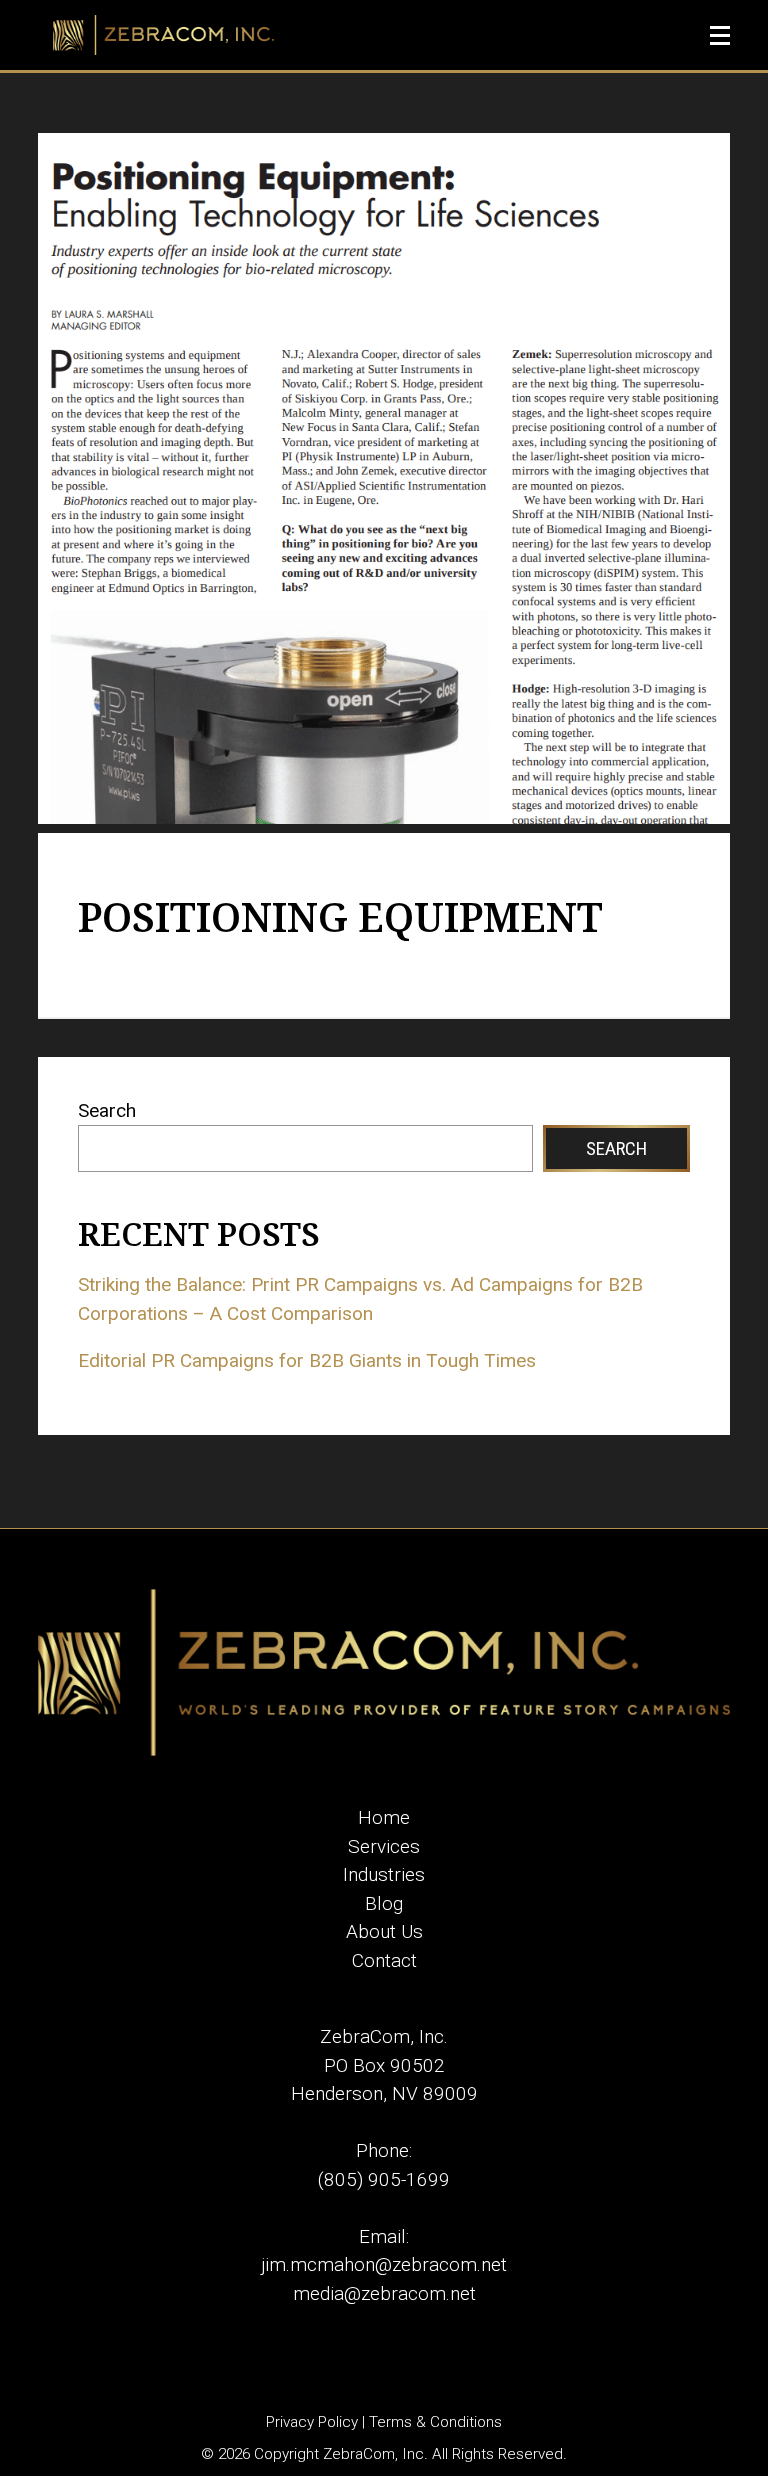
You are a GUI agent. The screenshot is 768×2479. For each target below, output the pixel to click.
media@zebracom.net (384, 2293)
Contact (384, 1960)
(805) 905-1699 (384, 2179)
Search (107, 1110)
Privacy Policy (312, 2422)
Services (384, 1846)
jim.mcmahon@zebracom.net (384, 2264)
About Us (384, 1931)
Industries (384, 1874)
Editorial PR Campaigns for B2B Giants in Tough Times (307, 1360)
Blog (384, 1903)
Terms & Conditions (435, 2422)
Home (384, 1817)
